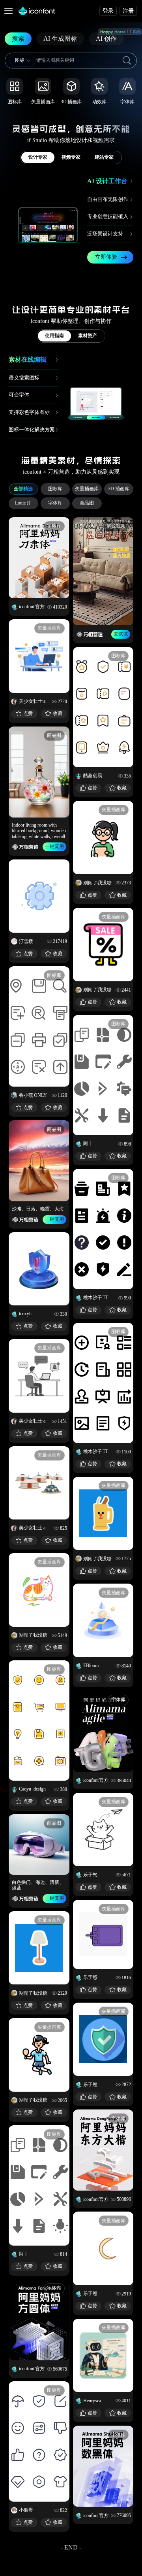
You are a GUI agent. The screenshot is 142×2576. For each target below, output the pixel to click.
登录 (108, 11)
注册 (128, 11)
